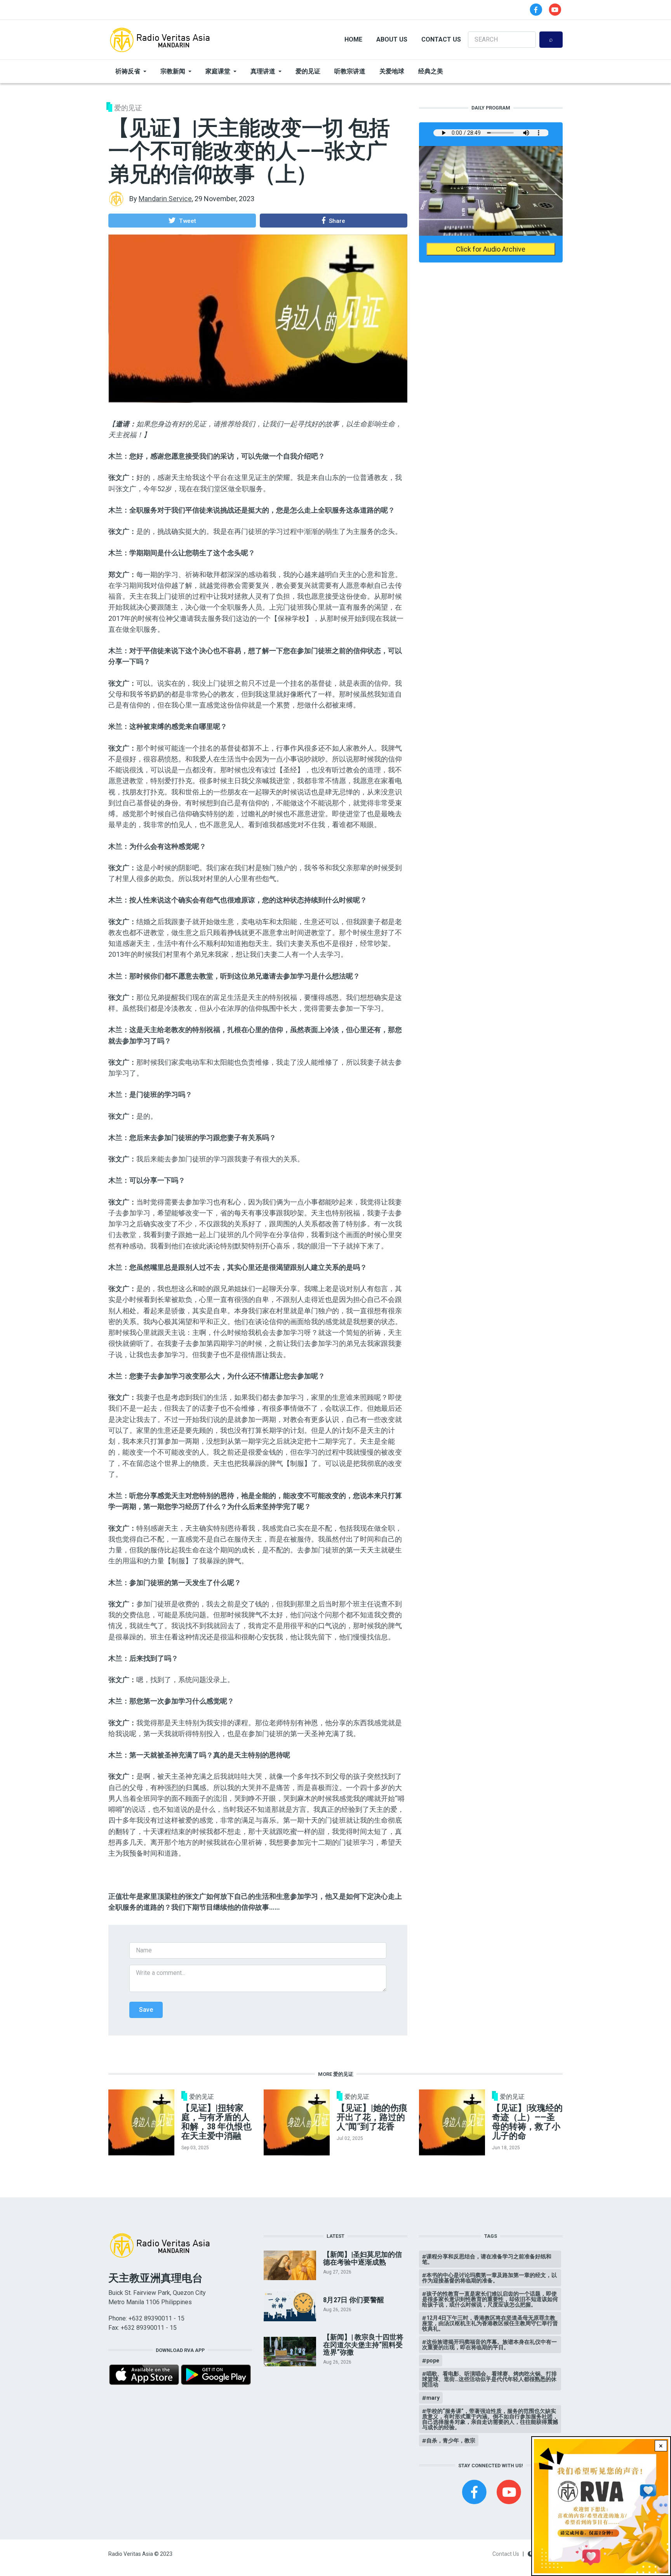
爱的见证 (308, 71)
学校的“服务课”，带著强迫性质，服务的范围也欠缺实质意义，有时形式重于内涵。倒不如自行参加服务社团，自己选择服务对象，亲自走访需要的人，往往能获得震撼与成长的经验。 (490, 2419)
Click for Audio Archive (491, 249)
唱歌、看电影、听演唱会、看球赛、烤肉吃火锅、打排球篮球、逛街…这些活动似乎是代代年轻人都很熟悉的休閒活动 (489, 2379)
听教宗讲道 (350, 71)
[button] (182, 221)
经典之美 (431, 71)
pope (433, 2360)
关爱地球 (392, 71)
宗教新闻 (173, 71)
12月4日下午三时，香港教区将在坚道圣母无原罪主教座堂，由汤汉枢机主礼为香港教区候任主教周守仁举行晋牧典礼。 (490, 2323)
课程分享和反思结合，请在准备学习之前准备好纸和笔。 (487, 2259)
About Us (392, 39)
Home (353, 39)
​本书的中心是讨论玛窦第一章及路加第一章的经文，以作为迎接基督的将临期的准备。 (489, 2278)
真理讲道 (263, 71)
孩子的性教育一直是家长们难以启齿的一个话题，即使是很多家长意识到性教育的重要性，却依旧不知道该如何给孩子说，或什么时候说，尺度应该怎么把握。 (490, 2299)
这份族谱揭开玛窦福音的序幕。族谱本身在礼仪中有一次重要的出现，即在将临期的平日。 (489, 2345)
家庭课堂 (218, 71)
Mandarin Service (165, 199)
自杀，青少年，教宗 (451, 2440)
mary (433, 2398)
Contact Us (441, 39)
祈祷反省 (128, 71)
